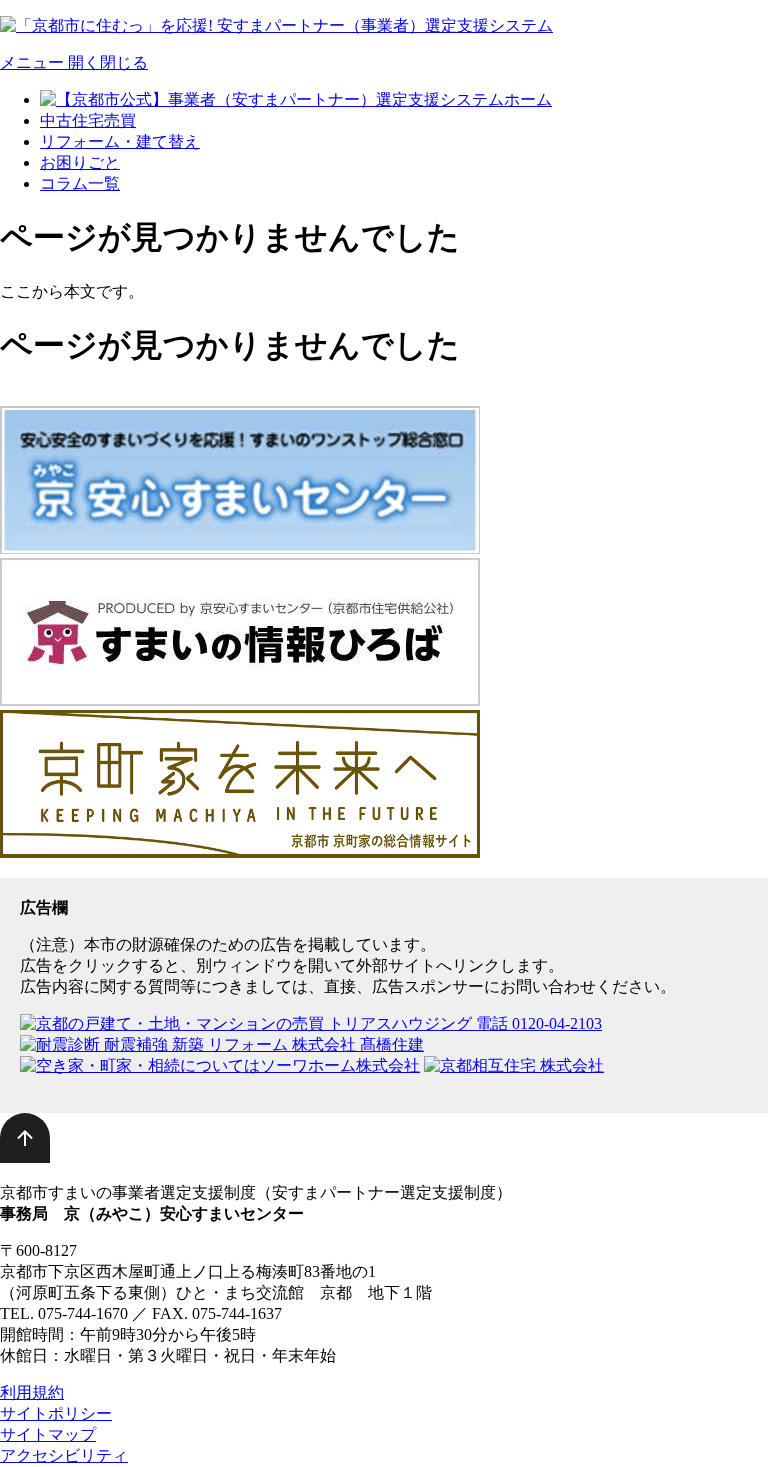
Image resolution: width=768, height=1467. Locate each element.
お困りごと (80, 162)
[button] (74, 62)
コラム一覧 (80, 183)
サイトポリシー (56, 1413)
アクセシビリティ (64, 1455)
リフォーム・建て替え (120, 141)
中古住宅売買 (88, 120)
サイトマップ (48, 1434)
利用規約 (32, 1392)
